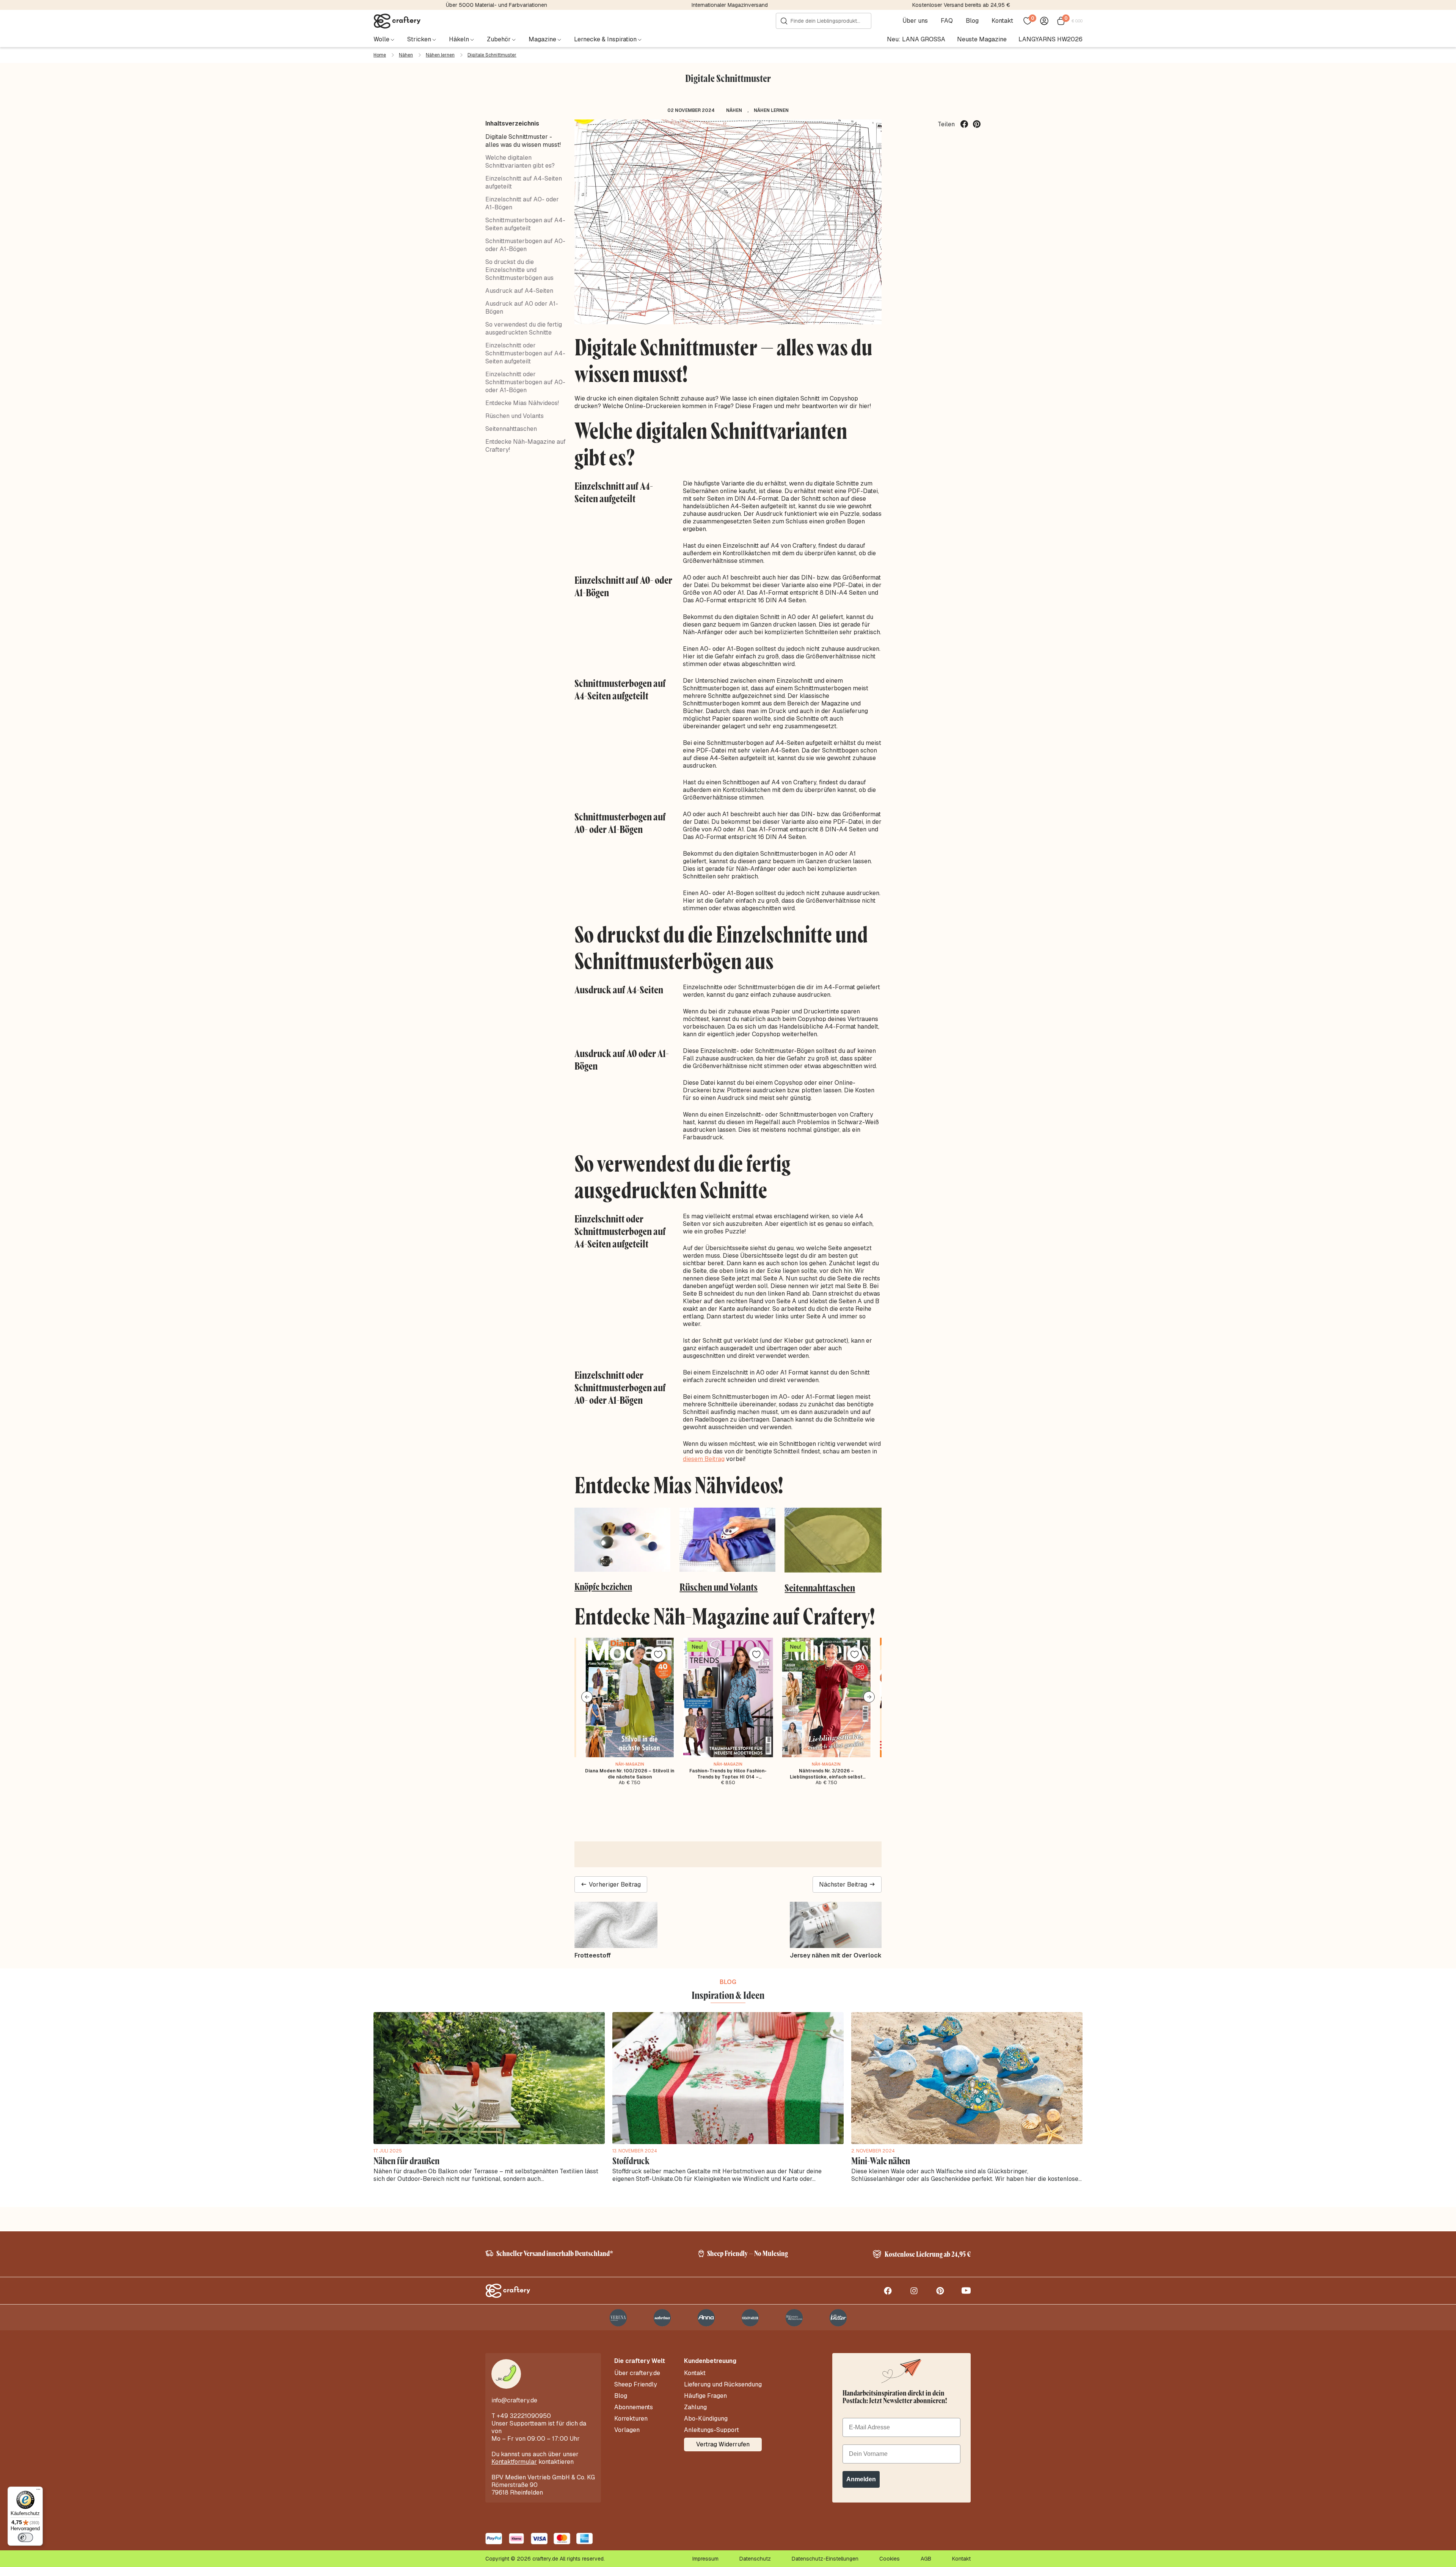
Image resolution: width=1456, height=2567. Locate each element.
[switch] (25, 2537)
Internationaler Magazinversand (730, 5)
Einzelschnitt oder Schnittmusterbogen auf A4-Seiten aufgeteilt (525, 353)
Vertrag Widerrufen (723, 2444)
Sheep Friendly (636, 2385)
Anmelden (861, 2479)
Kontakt (1002, 21)
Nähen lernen (440, 55)
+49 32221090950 (524, 2416)
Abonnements (634, 2407)
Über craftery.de (637, 2373)
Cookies (890, 2559)
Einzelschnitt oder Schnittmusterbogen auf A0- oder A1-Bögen (525, 382)
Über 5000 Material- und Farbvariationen (497, 5)
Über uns (915, 21)
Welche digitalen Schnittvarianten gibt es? (520, 162)
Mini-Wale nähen (881, 2161)
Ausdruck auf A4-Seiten (519, 291)
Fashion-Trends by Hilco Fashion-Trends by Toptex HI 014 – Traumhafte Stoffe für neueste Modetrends (728, 1774)
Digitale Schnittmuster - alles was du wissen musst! (523, 141)
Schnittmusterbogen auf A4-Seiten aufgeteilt (525, 224)
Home (380, 55)
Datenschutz (755, 2559)
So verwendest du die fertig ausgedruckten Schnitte (524, 328)
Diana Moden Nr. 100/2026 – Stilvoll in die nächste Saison (630, 1774)
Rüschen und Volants (515, 416)
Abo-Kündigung (706, 2419)
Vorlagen (627, 2430)
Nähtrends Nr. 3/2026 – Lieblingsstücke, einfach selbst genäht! (826, 1774)
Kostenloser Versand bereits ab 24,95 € (961, 5)
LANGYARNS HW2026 (1050, 39)
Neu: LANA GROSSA (916, 39)
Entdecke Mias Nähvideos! (522, 403)
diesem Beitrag (704, 1459)
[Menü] (38, 2491)
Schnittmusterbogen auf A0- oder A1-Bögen (525, 245)
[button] (587, 1697)
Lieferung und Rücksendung (723, 2385)
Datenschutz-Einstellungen (825, 2559)
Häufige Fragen (705, 2396)
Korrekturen (631, 2419)
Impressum (705, 2559)
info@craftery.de (514, 2400)
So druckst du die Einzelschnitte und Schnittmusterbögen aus (519, 270)
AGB (926, 2559)
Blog (972, 21)
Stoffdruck (631, 2161)
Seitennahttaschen (511, 429)
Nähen (406, 55)
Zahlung (695, 2407)
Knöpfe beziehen (603, 1587)
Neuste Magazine (982, 39)
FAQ (947, 21)
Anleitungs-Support (712, 2430)
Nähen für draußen (406, 2161)
